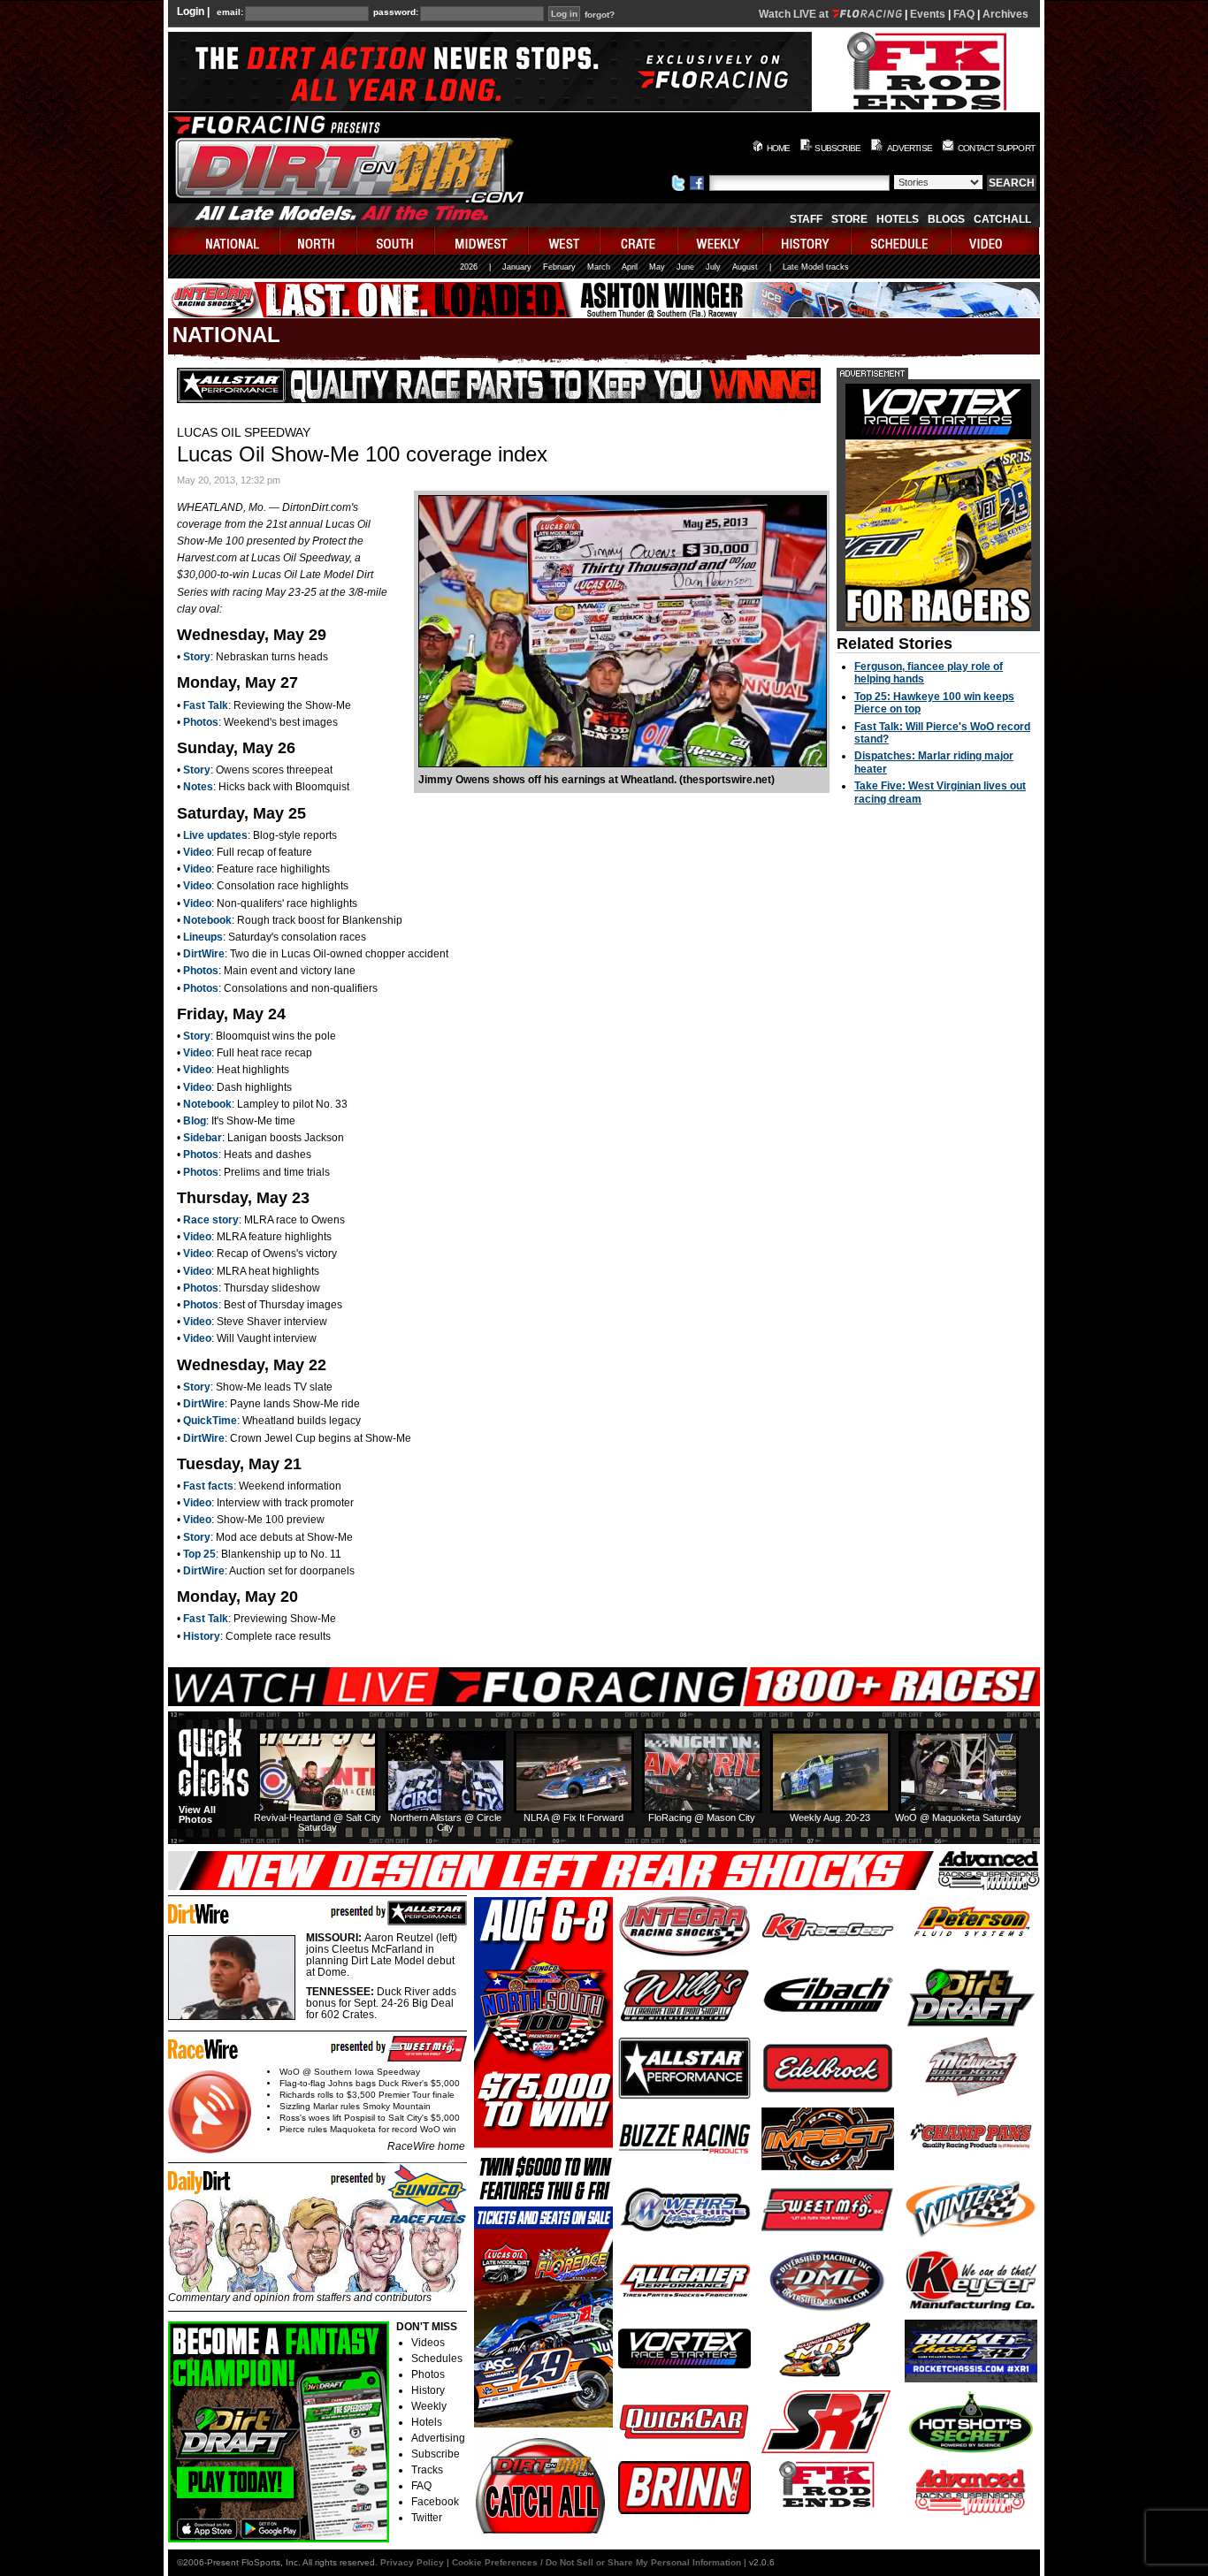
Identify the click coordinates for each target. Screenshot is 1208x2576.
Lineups (203, 937)
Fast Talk (206, 705)
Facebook (435, 2502)
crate (639, 241)
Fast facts (208, 1486)
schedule (902, 241)
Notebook (207, 920)
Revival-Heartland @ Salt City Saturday (317, 1822)
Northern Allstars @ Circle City (446, 1822)
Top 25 (199, 1554)
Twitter (427, 2518)
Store (849, 219)
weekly (721, 241)
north (319, 241)
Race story (211, 1220)
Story (197, 657)
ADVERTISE (910, 148)
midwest (482, 241)
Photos (201, 722)
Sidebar (203, 1138)
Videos (428, 2343)
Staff (806, 219)
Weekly (429, 2406)
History (202, 1636)
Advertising (438, 2438)
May (657, 267)
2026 (469, 267)
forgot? (600, 15)
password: (396, 12)
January (517, 267)
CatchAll (1002, 219)
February (559, 267)
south (396, 241)
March (599, 267)
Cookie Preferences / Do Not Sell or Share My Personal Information (596, 2562)
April (630, 267)
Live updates (215, 835)
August (745, 267)
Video (197, 852)
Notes (198, 787)
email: (230, 12)
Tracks (427, 2470)
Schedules (437, 2359)
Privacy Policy (412, 2562)
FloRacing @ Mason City (702, 1818)
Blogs (946, 219)
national (224, 241)
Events (928, 14)
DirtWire (204, 954)
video (995, 241)
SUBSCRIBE (837, 148)
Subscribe (436, 2454)
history (807, 241)
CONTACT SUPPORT (996, 148)
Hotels (898, 219)
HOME (779, 148)
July (713, 267)
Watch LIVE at (795, 14)
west (565, 241)
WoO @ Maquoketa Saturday (958, 1818)
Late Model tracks (816, 267)
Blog (195, 1121)
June (685, 267)
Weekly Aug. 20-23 (830, 1818)
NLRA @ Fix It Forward (573, 1818)
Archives (1005, 14)
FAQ (964, 14)
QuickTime (210, 1421)
